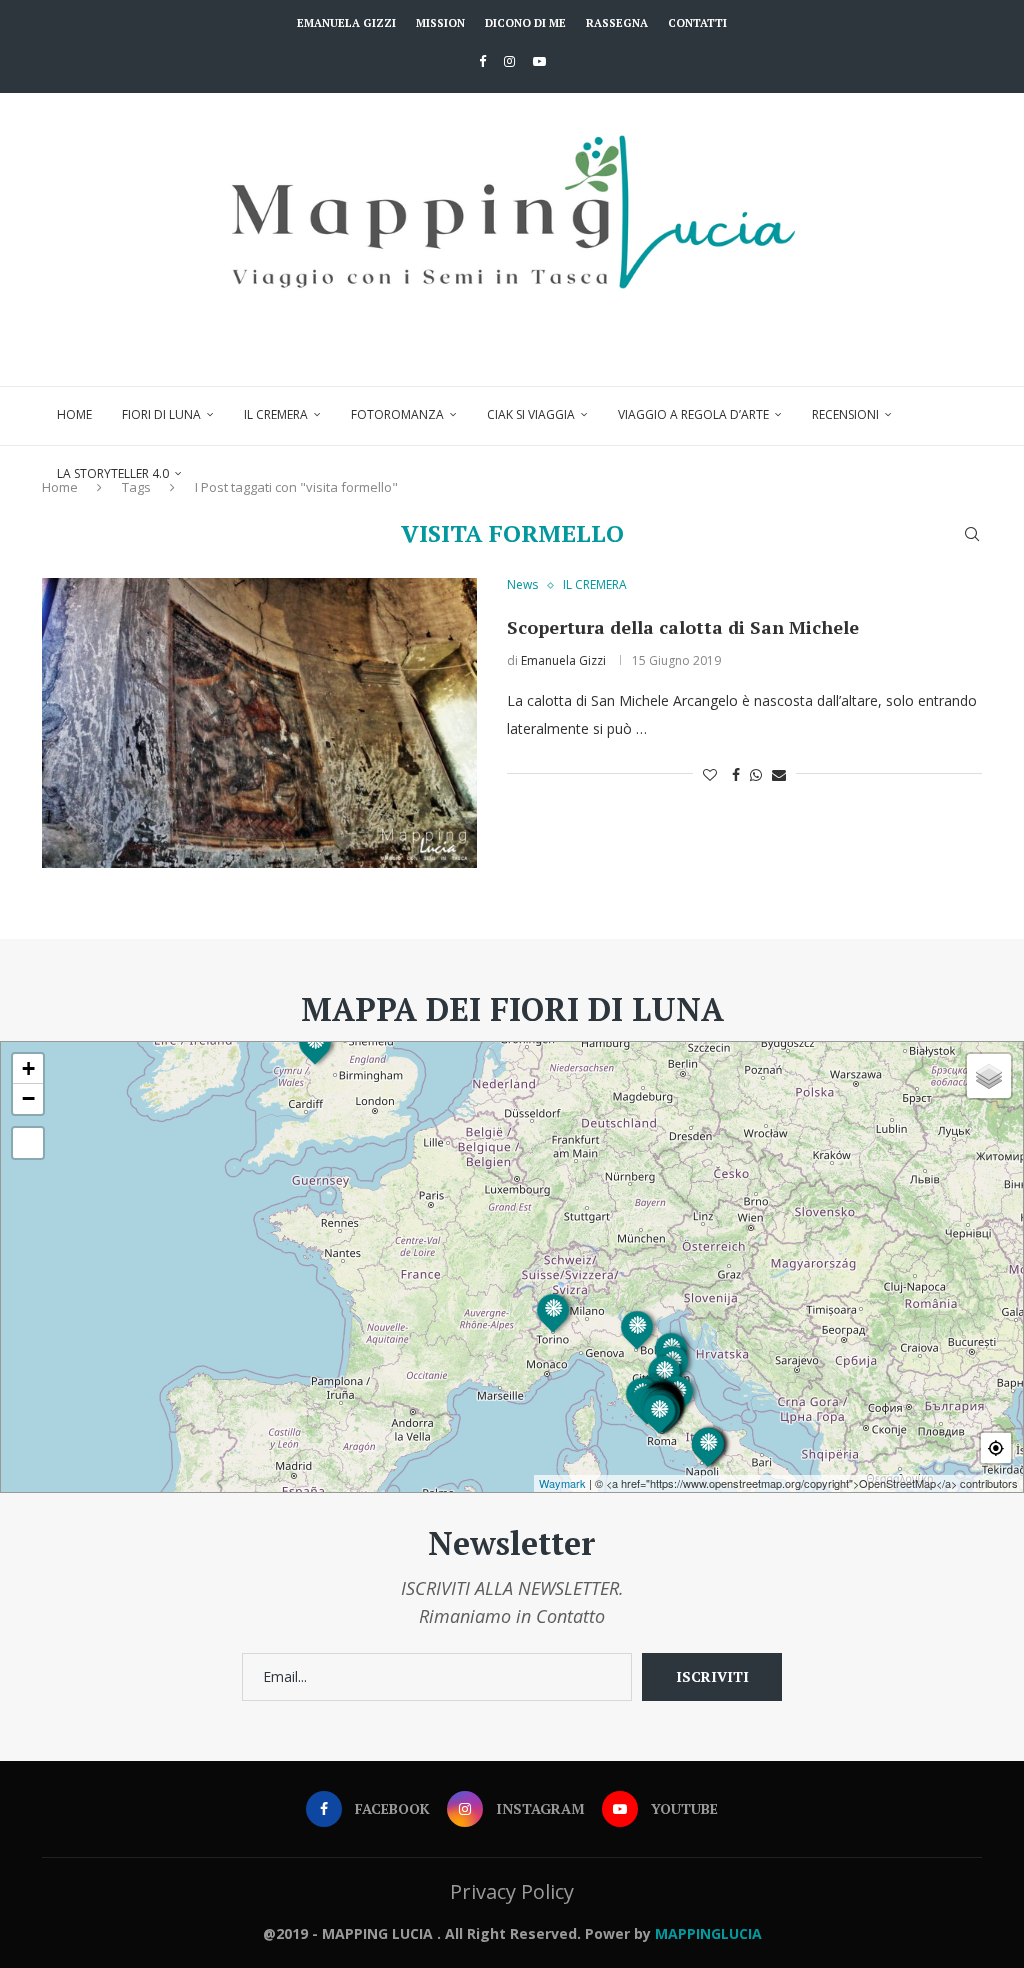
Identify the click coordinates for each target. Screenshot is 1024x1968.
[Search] (972, 534)
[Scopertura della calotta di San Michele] (259, 723)
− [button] (28, 1098)
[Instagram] (509, 61)
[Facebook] (482, 61)
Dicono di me (525, 23)
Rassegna (617, 23)
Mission (440, 23)
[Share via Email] (779, 774)
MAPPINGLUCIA (708, 1933)
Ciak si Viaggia (531, 414)
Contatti (697, 23)
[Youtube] (539, 61)
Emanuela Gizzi (346, 23)
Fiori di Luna (161, 414)
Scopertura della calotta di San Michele (683, 627)
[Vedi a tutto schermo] (28, 1143)
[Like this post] (710, 774)
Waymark (562, 1483)
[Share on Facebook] (736, 774)
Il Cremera (276, 414)
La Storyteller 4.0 (113, 473)
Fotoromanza (397, 414)
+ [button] (28, 1068)
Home (74, 414)
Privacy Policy (512, 1891)
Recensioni (845, 414)
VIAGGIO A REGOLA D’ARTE (693, 414)
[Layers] (989, 1076)
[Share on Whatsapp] (756, 774)
